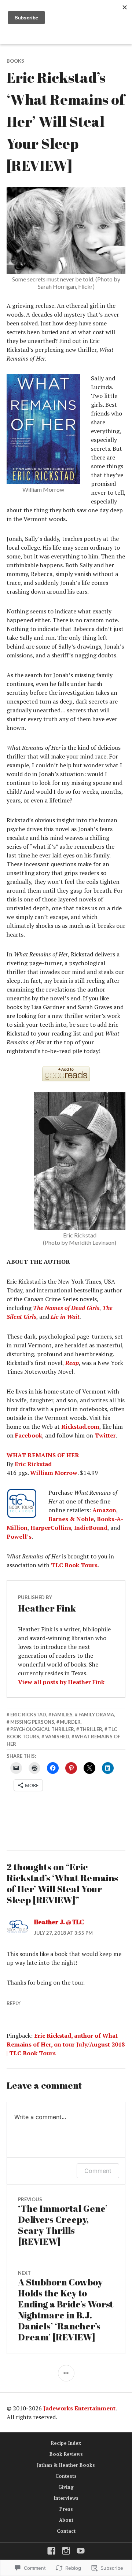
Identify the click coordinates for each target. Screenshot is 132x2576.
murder (70, 1722)
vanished (57, 1737)
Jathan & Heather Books (66, 2465)
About (66, 2520)
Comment (98, 2171)
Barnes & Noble (71, 1519)
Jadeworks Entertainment (79, 2408)
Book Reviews (66, 2454)
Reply (14, 2003)
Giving (66, 2487)
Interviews (66, 2498)
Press (66, 2509)
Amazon (104, 1510)
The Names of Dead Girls (66, 1308)
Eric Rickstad (33, 1464)
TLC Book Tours (74, 1565)
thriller (91, 1729)
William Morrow (54, 1473)
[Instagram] (66, 2551)
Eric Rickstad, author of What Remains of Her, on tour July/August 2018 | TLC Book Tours (66, 2044)
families (62, 1715)
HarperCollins (51, 1528)
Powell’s (19, 1536)
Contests (66, 2476)
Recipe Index (66, 2443)
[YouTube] (81, 2551)
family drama (96, 1715)
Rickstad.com (80, 1427)
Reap (72, 1363)
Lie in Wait (65, 1317)
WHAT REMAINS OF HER (43, 1455)
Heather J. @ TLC (59, 1922)
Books (15, 61)
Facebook (29, 1435)
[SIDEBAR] (66, 2373)
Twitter (105, 1435)
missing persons (32, 1722)
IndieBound (91, 1528)
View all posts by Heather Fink (61, 1682)
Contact (66, 2531)
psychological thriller (42, 1729)
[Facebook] (51, 2551)
